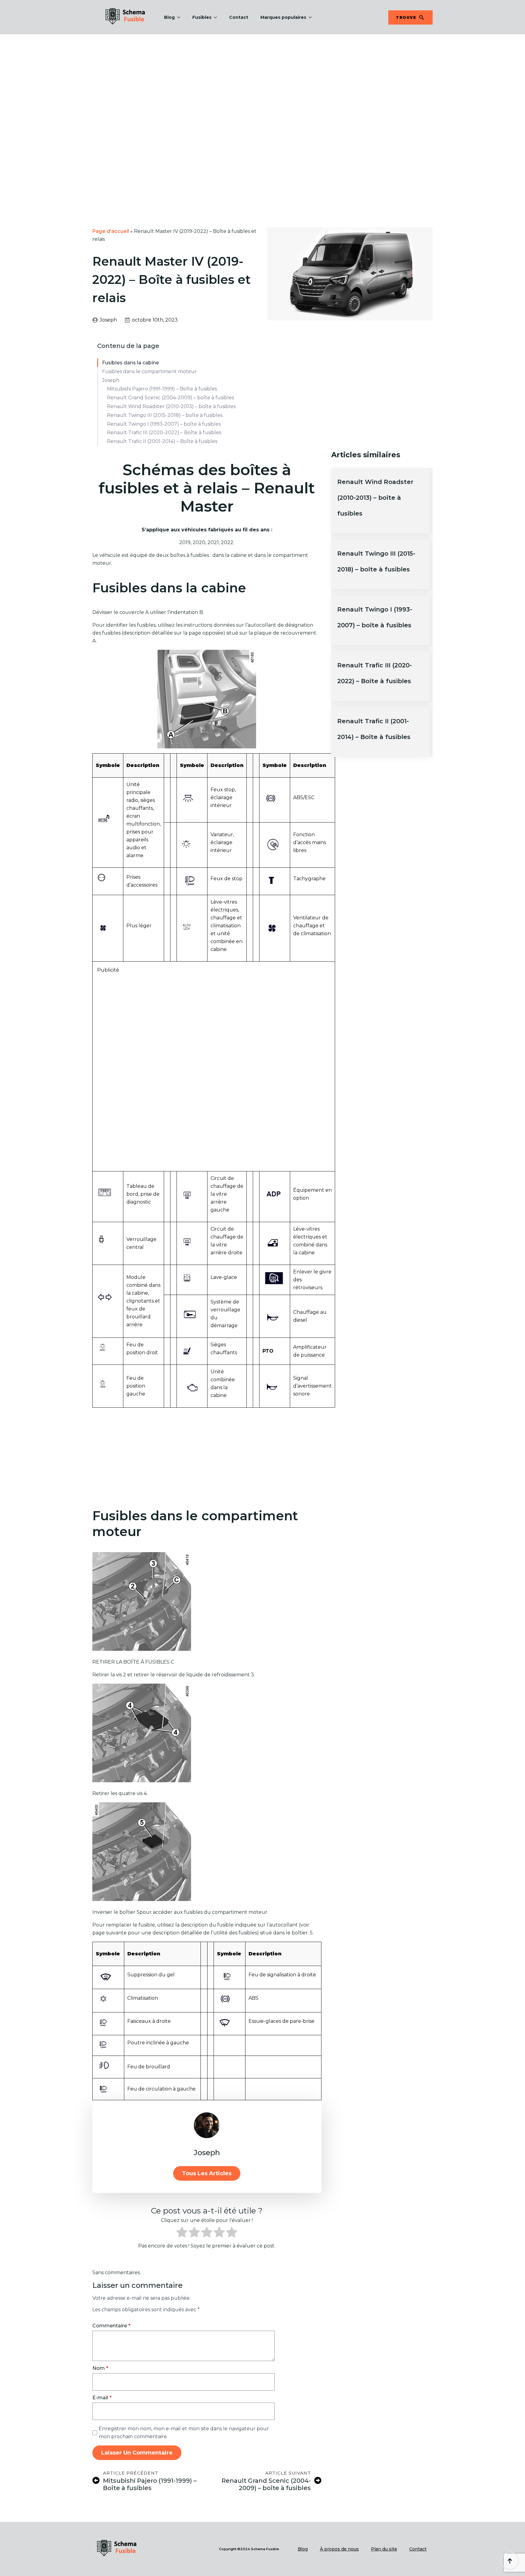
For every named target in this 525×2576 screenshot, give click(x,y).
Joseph (111, 380)
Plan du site (384, 2549)
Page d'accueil (111, 231)
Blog (169, 17)
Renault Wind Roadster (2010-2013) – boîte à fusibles (171, 406)
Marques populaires (283, 17)
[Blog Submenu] (180, 17)
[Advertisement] (262, 79)
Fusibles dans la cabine (130, 363)
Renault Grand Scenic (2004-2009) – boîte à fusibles (170, 398)
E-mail (102, 2398)
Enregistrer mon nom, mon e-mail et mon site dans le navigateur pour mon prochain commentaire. (184, 2433)
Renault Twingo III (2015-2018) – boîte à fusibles (165, 415)
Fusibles (202, 17)
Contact (239, 17)
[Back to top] (510, 2561)
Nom (100, 2368)
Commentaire (111, 2326)
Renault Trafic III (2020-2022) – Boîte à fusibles (164, 433)
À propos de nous (339, 2549)
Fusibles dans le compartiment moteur (149, 371)
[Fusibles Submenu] (217, 17)
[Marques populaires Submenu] (312, 17)
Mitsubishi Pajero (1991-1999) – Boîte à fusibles (162, 389)
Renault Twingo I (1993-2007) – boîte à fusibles (164, 424)
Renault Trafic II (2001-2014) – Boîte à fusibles (162, 441)
